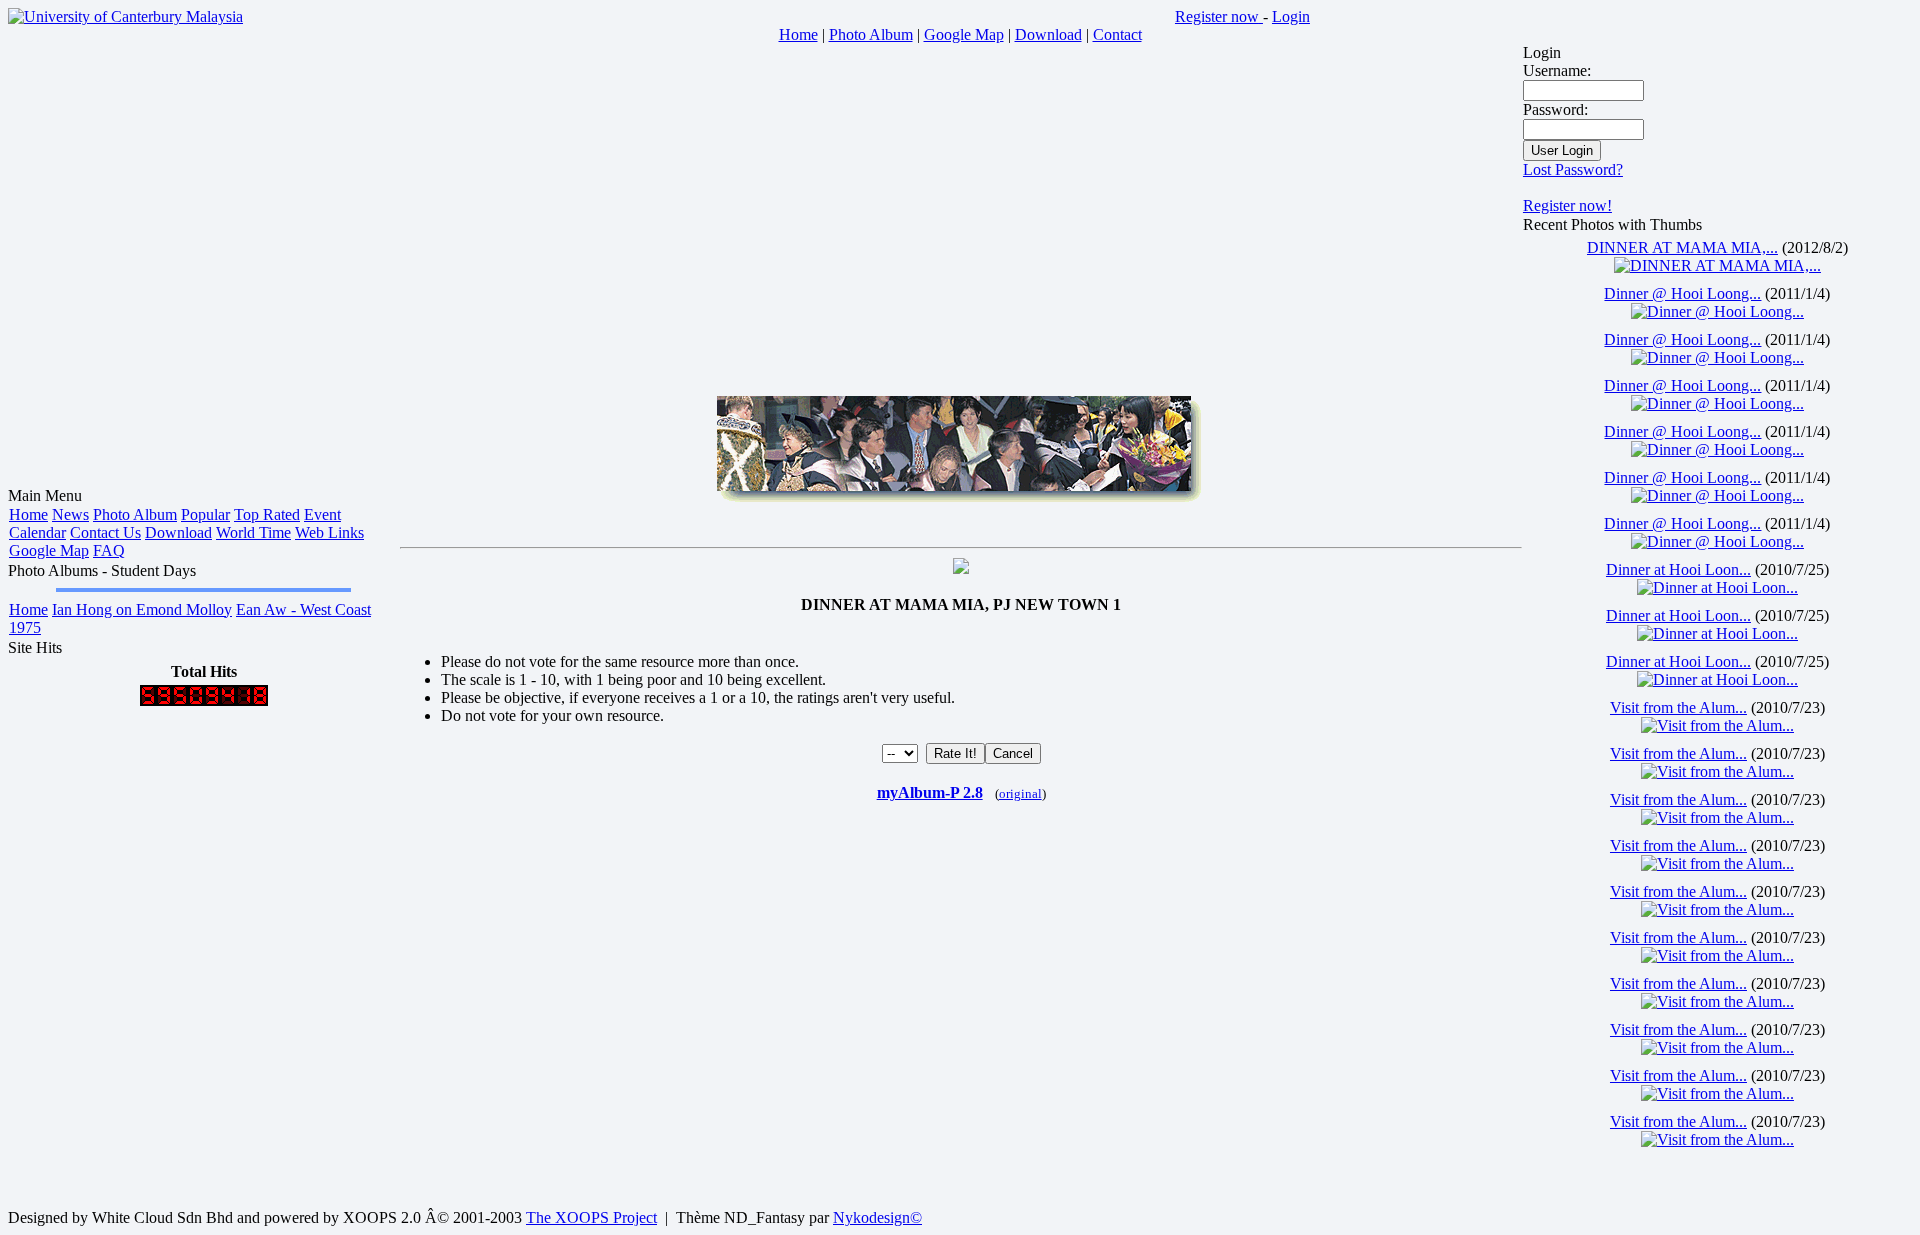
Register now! (1567, 205)
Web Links (329, 532)
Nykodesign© (877, 1217)
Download (178, 532)
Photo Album (135, 514)
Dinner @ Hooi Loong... (1682, 293)
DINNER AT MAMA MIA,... (1682, 247)
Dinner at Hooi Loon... (1678, 569)
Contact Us (105, 532)
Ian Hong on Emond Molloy (142, 609)
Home (28, 514)
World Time (253, 532)
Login (1291, 16)
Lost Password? (1573, 169)
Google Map (49, 550)
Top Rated (267, 514)
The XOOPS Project (591, 1217)
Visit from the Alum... (1678, 707)
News (70, 514)
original (1020, 793)
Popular (205, 514)
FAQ (109, 550)
